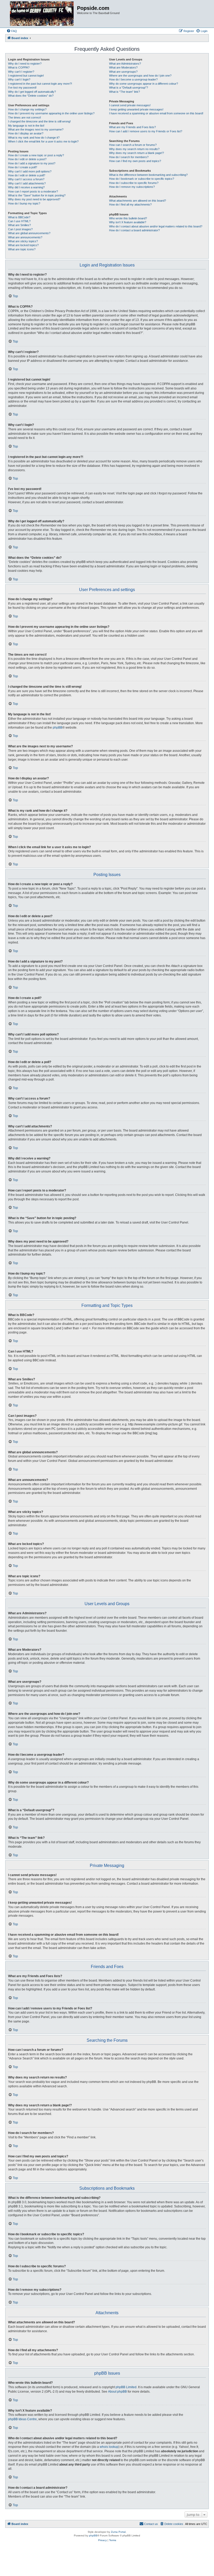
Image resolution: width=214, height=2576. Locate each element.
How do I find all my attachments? (130, 204)
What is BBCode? (19, 217)
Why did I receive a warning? (26, 187)
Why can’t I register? (21, 72)
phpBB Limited (126, 2387)
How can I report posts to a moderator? (33, 191)
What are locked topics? (23, 245)
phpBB (58, 728)
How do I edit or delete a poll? (27, 175)
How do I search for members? (129, 157)
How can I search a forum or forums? (133, 145)
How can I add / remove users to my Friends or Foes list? (146, 131)
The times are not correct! (25, 117)
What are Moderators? (123, 67)
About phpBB (117, 2392)
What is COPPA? (19, 67)
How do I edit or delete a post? (27, 159)
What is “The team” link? (124, 92)
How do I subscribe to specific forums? (134, 183)
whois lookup (109, 2447)
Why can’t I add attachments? (27, 183)
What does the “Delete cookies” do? (31, 96)
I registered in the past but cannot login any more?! (40, 84)
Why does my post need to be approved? (34, 199)
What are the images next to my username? (36, 129)
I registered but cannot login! (26, 76)
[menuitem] (12, 31)
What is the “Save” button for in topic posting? (37, 195)
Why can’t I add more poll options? (30, 171)
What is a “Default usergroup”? (129, 88)
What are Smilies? (19, 225)
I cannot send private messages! (130, 105)
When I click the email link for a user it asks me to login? (43, 141)
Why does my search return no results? (134, 149)
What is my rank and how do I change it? (34, 138)
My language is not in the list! (26, 126)
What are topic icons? (22, 249)
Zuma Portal (118, 2532)
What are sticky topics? (23, 241)
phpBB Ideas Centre (22, 2419)
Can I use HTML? (19, 221)
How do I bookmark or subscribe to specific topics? (142, 179)
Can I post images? (20, 229)
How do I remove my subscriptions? (132, 187)
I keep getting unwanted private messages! (136, 109)
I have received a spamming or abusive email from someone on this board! (156, 113)
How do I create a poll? (23, 167)
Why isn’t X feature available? (128, 222)
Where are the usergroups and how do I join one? (140, 76)
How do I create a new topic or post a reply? (36, 155)
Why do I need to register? (25, 64)
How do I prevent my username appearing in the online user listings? (51, 113)
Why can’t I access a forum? (26, 179)
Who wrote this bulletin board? (128, 218)
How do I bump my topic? (24, 203)
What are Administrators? (125, 64)
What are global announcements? (29, 233)
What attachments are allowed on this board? (138, 201)
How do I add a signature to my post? (32, 163)
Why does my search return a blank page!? (136, 153)
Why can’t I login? (19, 79)
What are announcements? (25, 237)
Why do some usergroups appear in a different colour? (144, 84)
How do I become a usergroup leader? (133, 79)
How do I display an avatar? (26, 133)
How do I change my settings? (27, 109)
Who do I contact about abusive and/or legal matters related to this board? (156, 226)
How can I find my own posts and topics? (135, 161)
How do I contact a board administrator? (134, 230)
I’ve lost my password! (22, 88)
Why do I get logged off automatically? (32, 92)
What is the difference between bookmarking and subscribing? (148, 175)
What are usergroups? (123, 72)
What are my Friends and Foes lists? (132, 127)
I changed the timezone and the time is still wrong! (39, 121)
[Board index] (42, 14)
